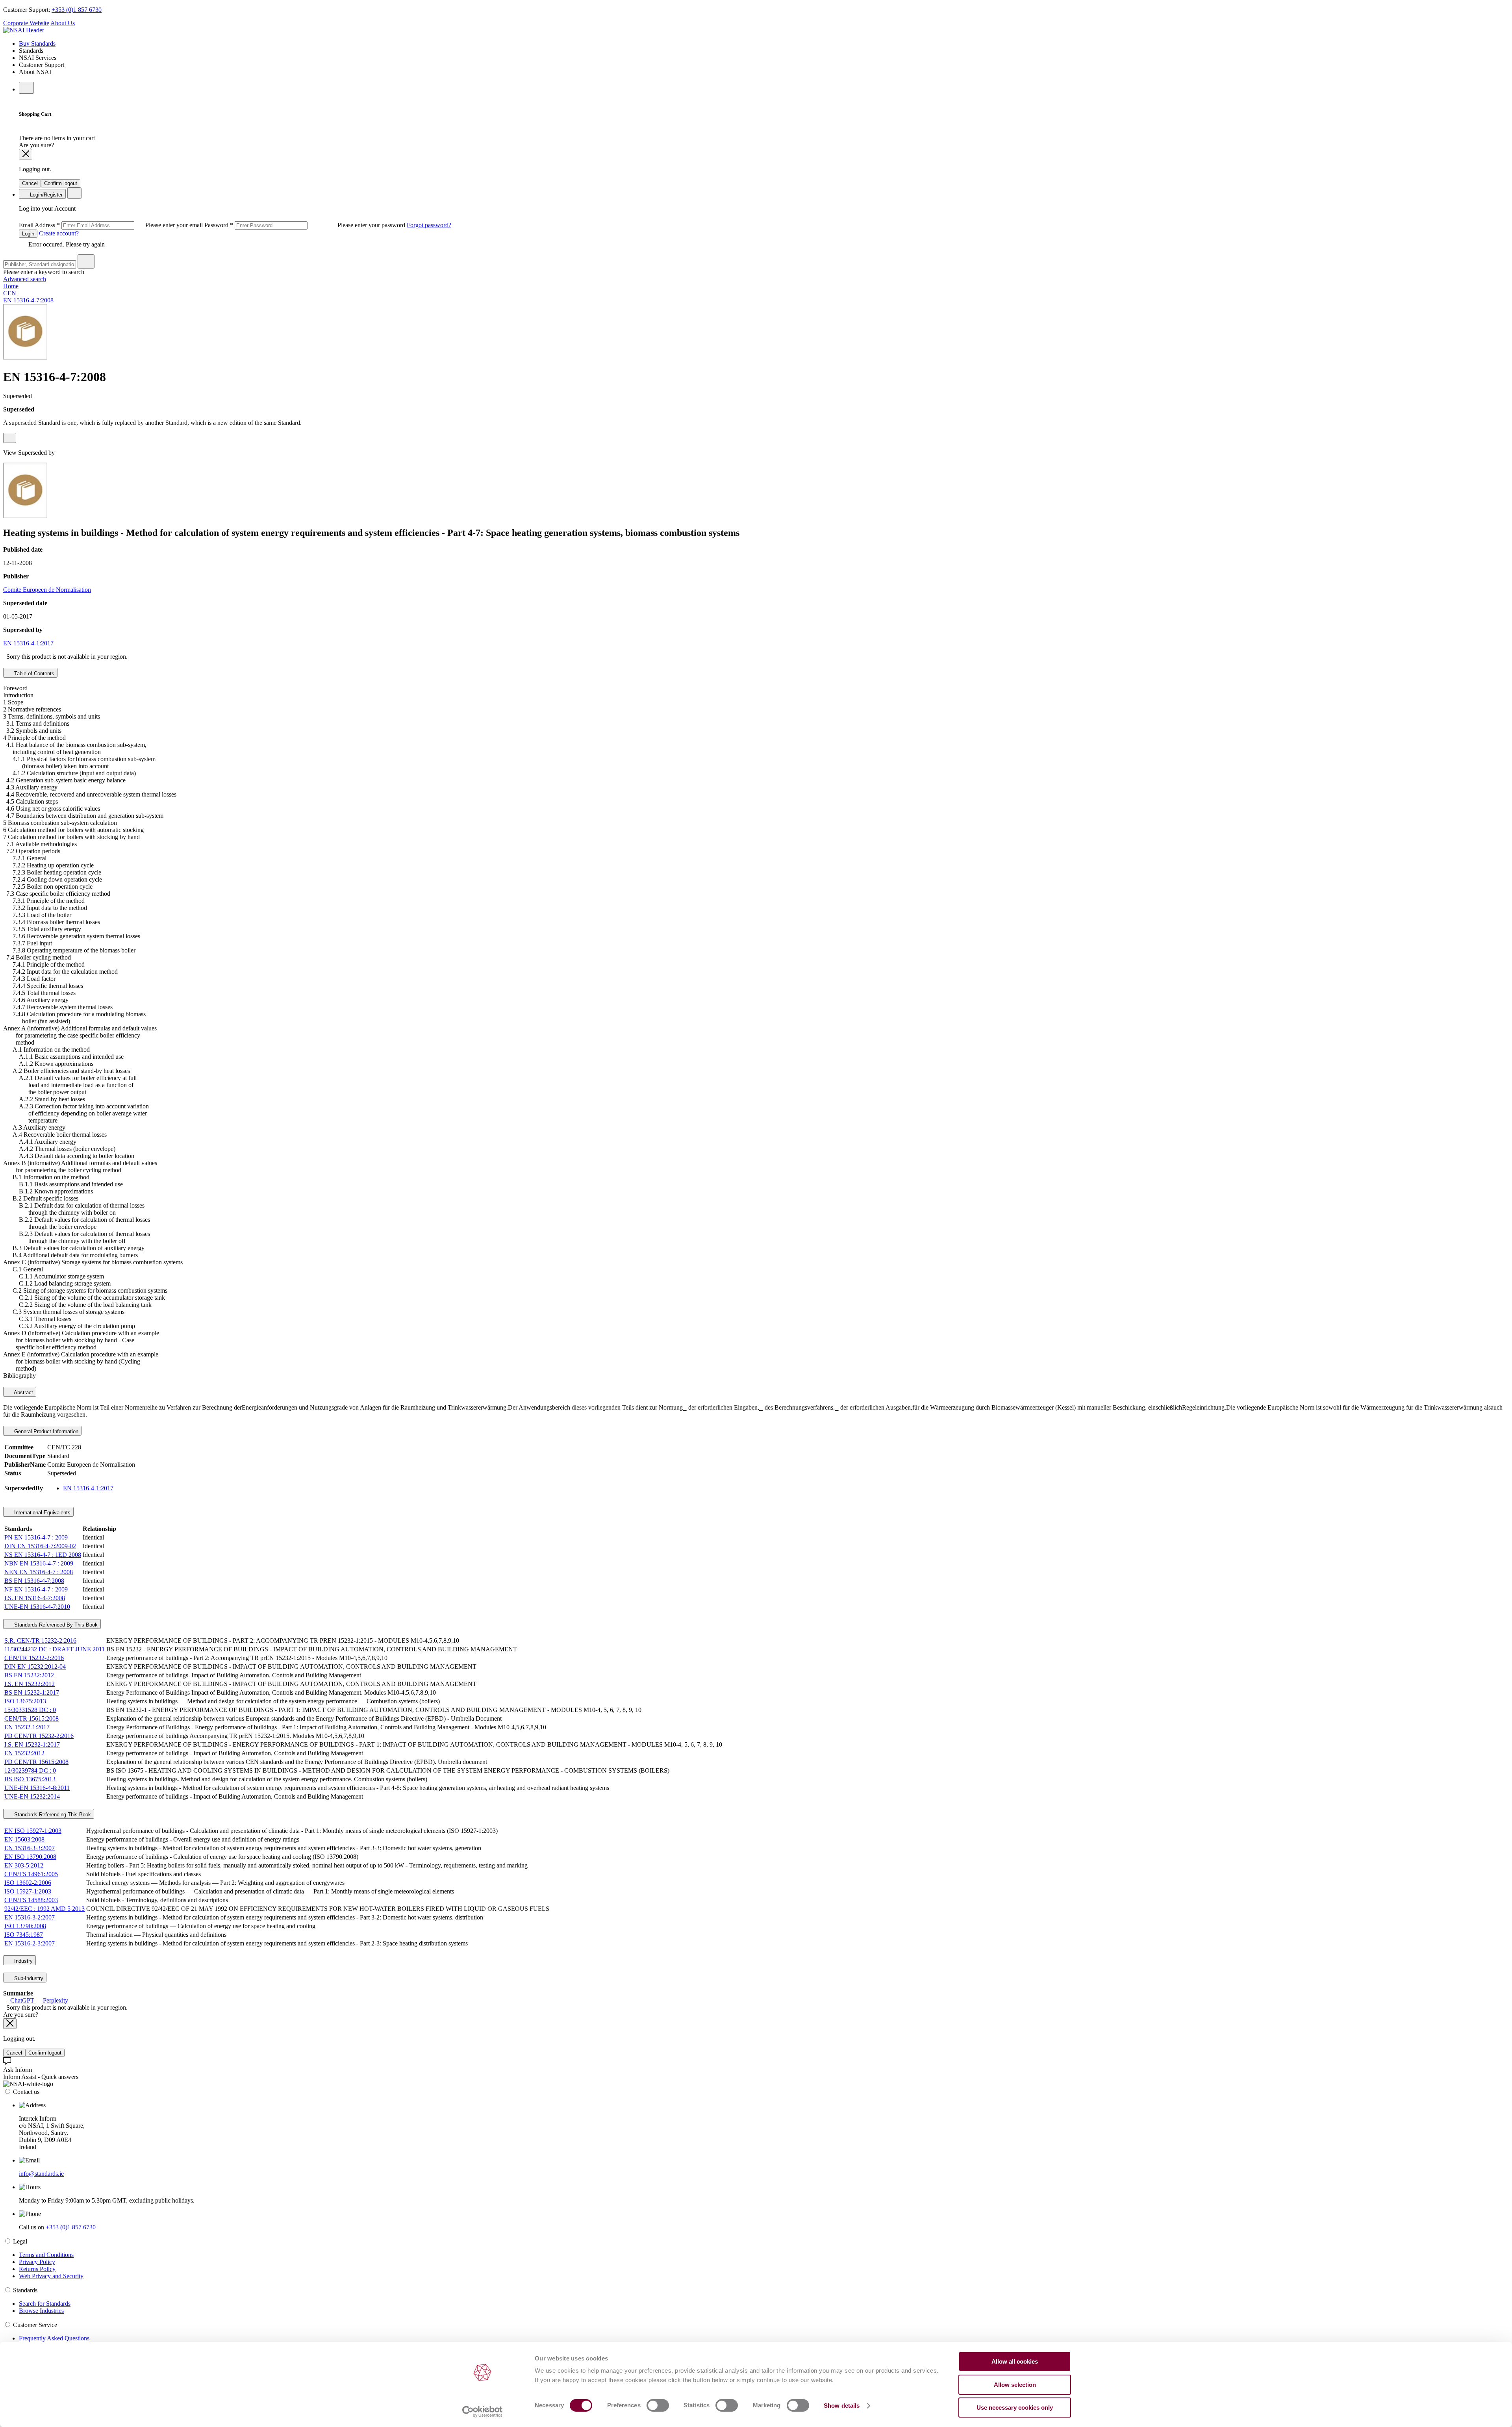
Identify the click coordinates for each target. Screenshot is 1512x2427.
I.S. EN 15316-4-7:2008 (35, 1598)
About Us (63, 23)
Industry (23, 1961)
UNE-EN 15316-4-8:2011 (37, 1788)
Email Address (112, 225)
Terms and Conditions (46, 2255)
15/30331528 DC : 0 (30, 1710)
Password (306, 225)
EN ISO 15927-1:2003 (33, 1831)
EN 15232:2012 (24, 1753)
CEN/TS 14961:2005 (31, 1874)
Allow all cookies (1015, 2361)
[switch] (658, 2405)
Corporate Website (26, 23)
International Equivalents (42, 1513)
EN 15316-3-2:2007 (30, 1917)
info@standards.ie (41, 2174)
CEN (10, 293)
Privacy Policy (37, 2262)
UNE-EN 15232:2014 (32, 1796)
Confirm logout (61, 183)
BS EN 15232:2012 (29, 1675)
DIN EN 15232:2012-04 (35, 1666)
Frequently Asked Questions (54, 2338)
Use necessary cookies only (1015, 2408)
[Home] (24, 30)
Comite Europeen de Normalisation (47, 590)
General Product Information (45, 1431)
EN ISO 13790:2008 (30, 1857)
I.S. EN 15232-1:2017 (32, 1744)
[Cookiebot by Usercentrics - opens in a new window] (483, 2412)
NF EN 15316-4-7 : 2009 (36, 1589)
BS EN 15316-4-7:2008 (34, 1581)
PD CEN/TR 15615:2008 (36, 1762)
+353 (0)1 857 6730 (77, 10)
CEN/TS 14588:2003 (31, 1900)
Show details (842, 2406)
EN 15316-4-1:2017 (28, 643)
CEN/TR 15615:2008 (31, 1718)
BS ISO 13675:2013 (30, 1779)
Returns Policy (37, 2269)
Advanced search (25, 279)
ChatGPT (22, 2000)
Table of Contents (33, 673)
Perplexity (55, 2000)
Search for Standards (45, 2304)
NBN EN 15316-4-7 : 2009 (39, 1563)
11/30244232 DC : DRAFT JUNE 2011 (55, 1649)
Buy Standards (37, 44)
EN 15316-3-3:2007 (30, 1848)
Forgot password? (429, 225)
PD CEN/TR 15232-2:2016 (39, 1736)
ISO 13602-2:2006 (28, 1883)
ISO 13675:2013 (25, 1701)
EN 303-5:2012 (24, 1865)
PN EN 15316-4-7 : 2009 (36, 1537)
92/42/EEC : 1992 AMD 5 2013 (44, 1909)
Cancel (30, 183)
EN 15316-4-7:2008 (28, 300)
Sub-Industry (28, 1978)
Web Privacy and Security (51, 2276)
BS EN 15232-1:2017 (32, 1692)
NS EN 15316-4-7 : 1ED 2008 (43, 1555)
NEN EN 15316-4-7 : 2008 (39, 1572)
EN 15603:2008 (24, 1839)
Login (28, 234)
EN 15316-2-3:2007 (30, 1943)
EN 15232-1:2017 (27, 1727)
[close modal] (26, 154)
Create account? (58, 233)
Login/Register (45, 195)
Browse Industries (41, 2311)
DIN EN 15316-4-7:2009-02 (40, 1546)
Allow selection (1015, 2385)
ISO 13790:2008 (25, 1926)
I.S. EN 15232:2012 (30, 1684)
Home (11, 286)
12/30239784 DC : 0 (30, 1770)
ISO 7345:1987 (24, 1935)
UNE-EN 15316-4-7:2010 (37, 1607)
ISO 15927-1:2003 (28, 1891)
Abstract (23, 1392)
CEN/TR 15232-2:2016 (34, 1658)
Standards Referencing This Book (52, 1815)
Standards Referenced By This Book (55, 1625)
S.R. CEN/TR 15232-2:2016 (40, 1641)
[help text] (10, 438)
